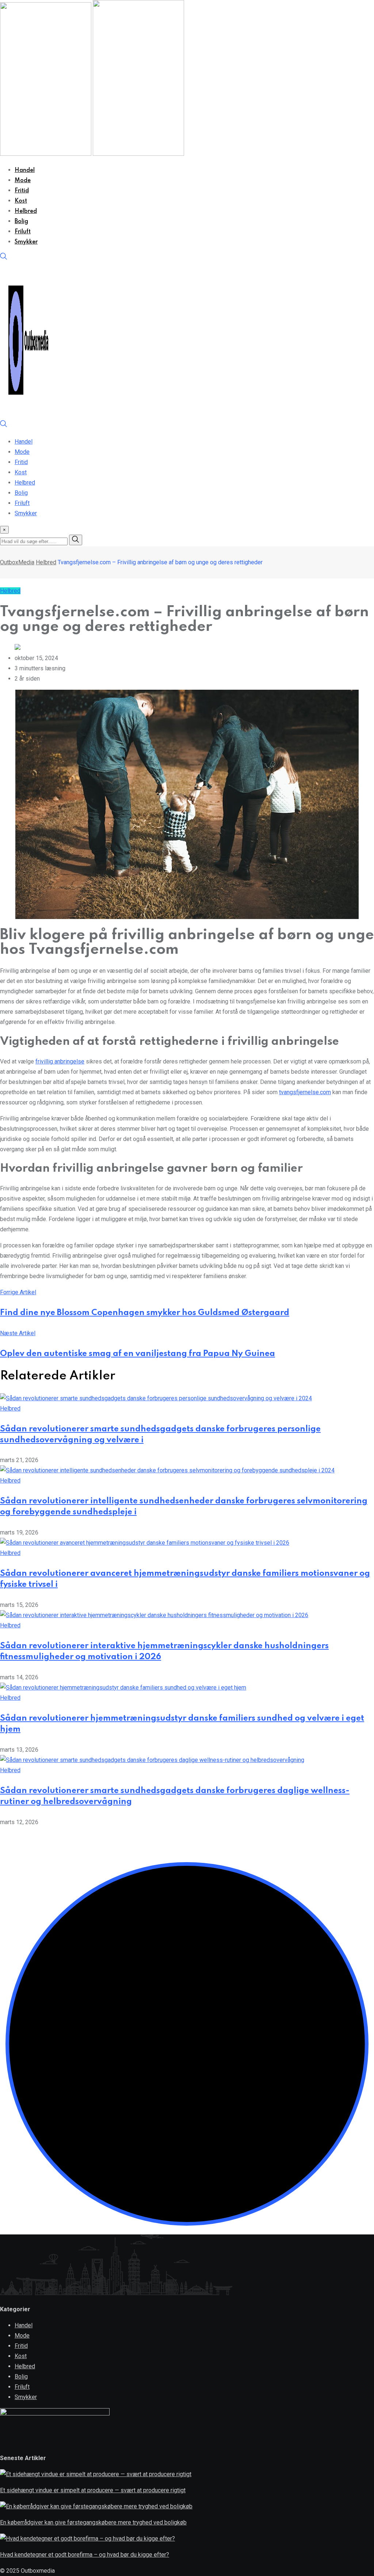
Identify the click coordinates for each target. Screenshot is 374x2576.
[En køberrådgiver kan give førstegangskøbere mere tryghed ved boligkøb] (96, 2506)
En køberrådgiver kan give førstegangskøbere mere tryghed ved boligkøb (93, 2522)
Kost (21, 201)
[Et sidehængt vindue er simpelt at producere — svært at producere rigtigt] (96, 2474)
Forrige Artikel (18, 1292)
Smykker (26, 242)
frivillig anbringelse (60, 1061)
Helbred (26, 211)
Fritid (22, 191)
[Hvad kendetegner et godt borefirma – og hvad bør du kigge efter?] (87, 2539)
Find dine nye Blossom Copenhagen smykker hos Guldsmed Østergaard (145, 1313)
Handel (25, 170)
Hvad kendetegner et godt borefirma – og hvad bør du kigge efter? (85, 2555)
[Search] (4, 258)
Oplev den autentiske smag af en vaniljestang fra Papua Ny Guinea (138, 1354)
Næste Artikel (18, 1333)
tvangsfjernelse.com (305, 1092)
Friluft (23, 232)
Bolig (21, 222)
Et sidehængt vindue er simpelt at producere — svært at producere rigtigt (93, 2490)
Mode (23, 181)
